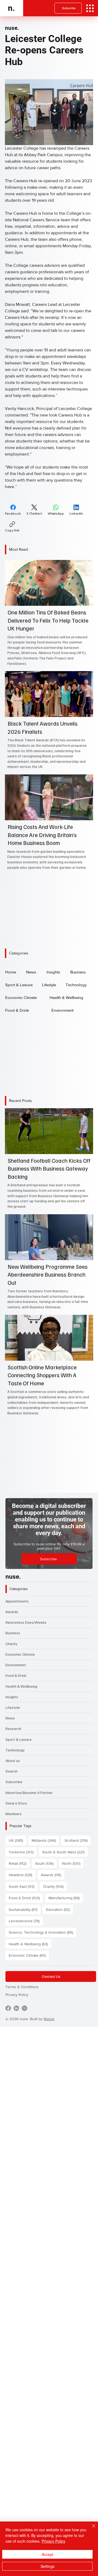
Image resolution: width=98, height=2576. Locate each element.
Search (11, 1771)
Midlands (45, 1840)
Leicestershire (26, 1921)
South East (23, 1886)
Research (13, 1728)
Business (13, 1633)
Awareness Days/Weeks (26, 1622)
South (46, 1863)
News (10, 1718)
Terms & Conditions (22, 1987)
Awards (12, 1612)
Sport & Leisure (19, 1739)
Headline (22, 1875)
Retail (19, 1863)
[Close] (90, 2529)
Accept (48, 2554)
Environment (16, 1665)
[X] (24, 2008)
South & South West (65, 1852)
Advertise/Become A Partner (29, 1792)
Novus (49, 2019)
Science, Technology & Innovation (42, 1932)
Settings (48, 2566)
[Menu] (90, 8)
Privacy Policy (17, 1995)
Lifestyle (13, 1707)
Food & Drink (16, 1675)
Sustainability (25, 1909)
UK (17, 1840)
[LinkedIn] (16, 2008)
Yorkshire (23, 1852)
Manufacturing (66, 1898)
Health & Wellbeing (21, 1686)
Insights (12, 1697)
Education (59, 1909)
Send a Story (16, 1803)
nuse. (12, 28)
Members (13, 1814)
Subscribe (14, 1782)
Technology (15, 1750)
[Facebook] (8, 2008)
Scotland (78, 1840)
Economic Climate (20, 1654)
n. (11, 8)
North (73, 1863)
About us (13, 1760)
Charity (11, 1644)
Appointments (17, 1601)
